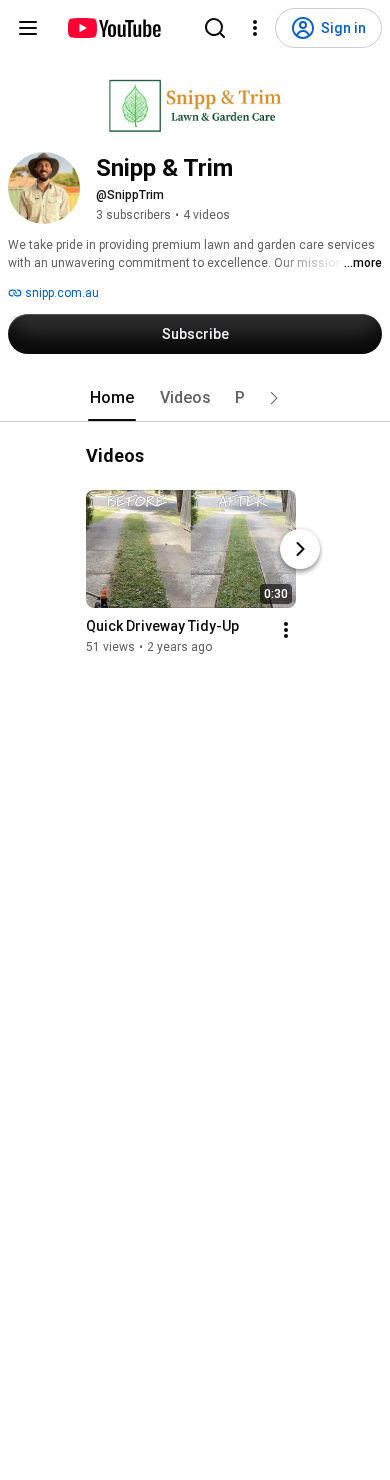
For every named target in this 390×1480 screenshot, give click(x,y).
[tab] (112, 398)
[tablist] (195, 398)
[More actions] (286, 630)
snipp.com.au (60, 293)
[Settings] (255, 28)
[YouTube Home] (113, 28)
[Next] (300, 549)
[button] (274, 398)
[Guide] (28, 28)
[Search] (215, 28)
